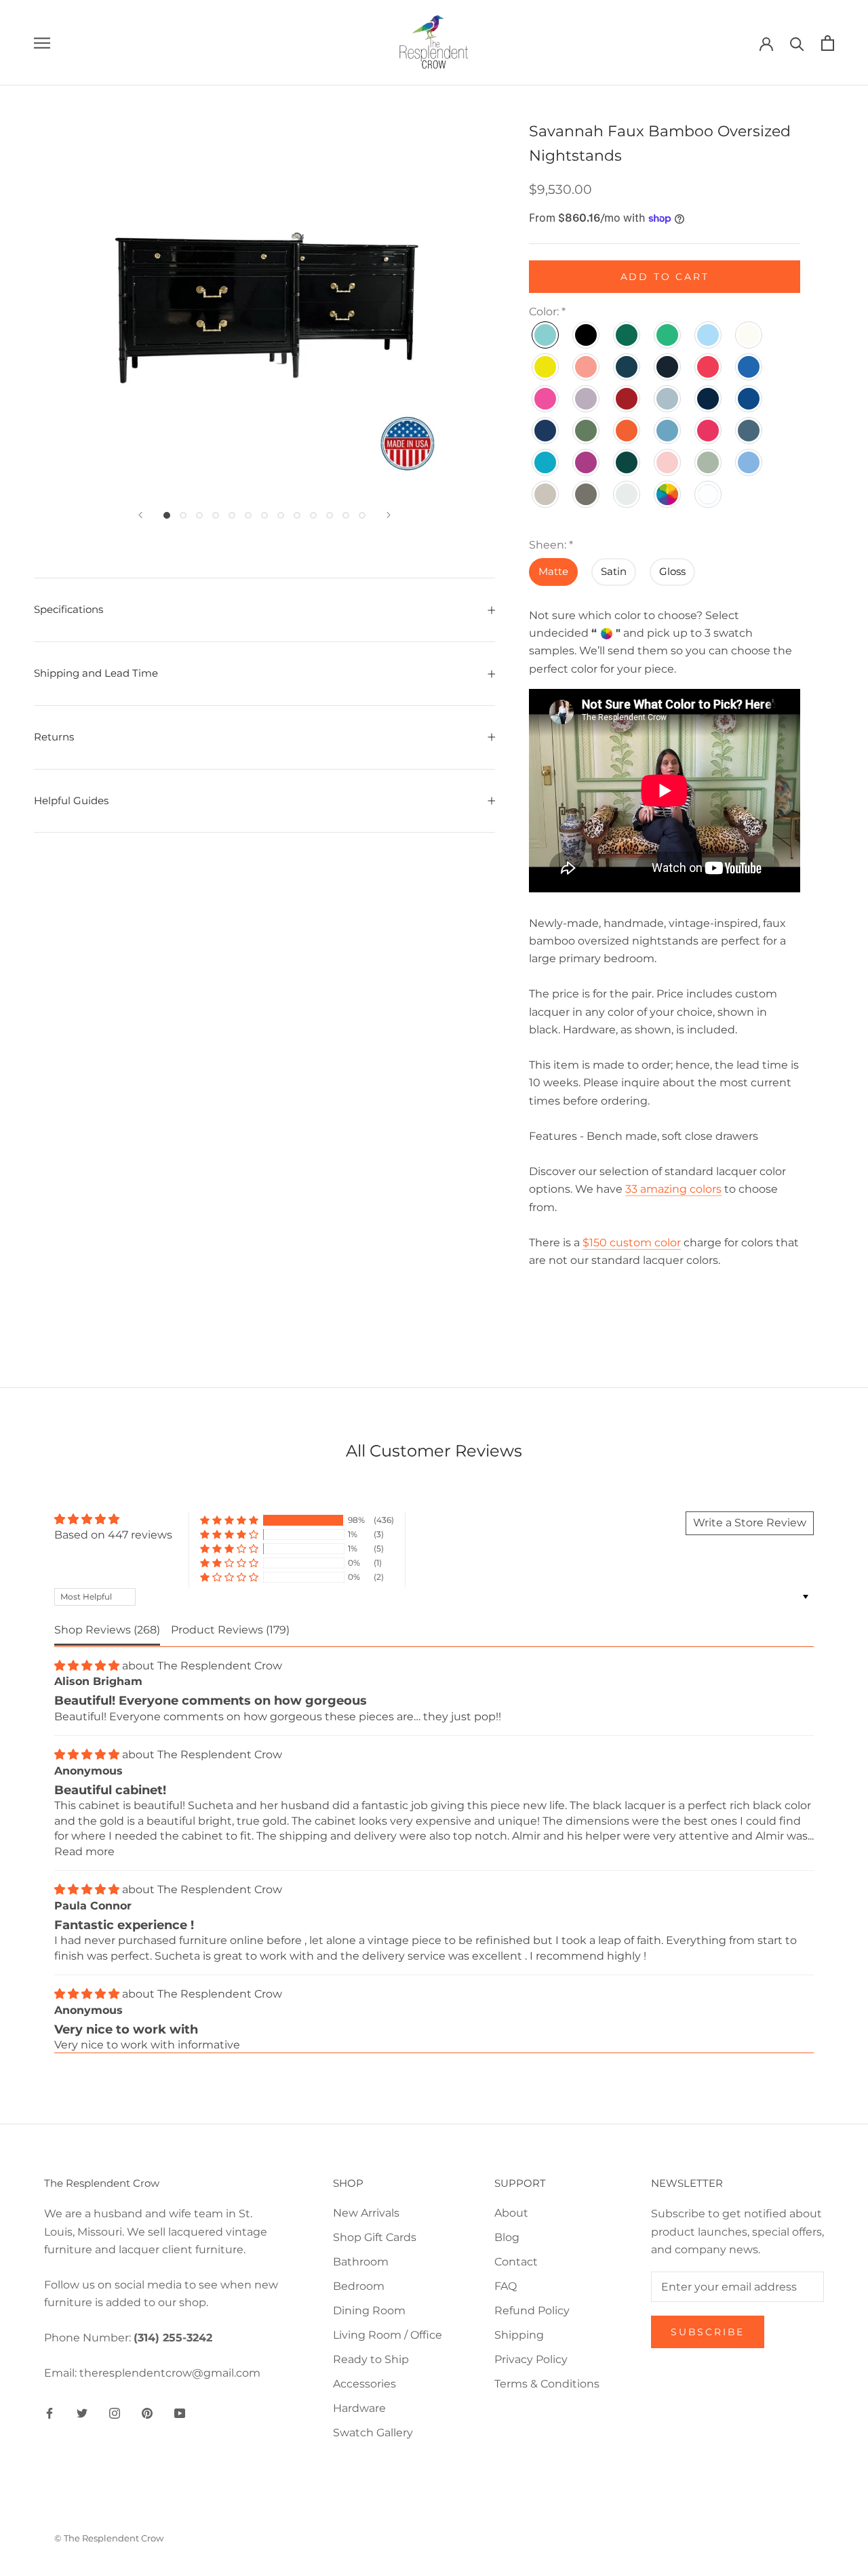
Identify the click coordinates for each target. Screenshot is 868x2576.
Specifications (68, 609)
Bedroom (359, 2286)
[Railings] (749, 431)
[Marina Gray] (668, 399)
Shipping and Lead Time (96, 673)
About (511, 2213)
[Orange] (627, 431)
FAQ (506, 2286)
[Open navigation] (42, 42)
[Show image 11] (330, 515)
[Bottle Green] (627, 335)
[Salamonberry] (668, 462)
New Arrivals (366, 2213)
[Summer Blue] (749, 462)
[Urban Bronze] (587, 494)
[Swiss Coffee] (546, 494)
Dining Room (369, 2311)
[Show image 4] (216, 515)
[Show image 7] (264, 515)
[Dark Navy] (668, 367)
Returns (54, 737)
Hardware (359, 2408)
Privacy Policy (531, 2359)
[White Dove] (627, 494)
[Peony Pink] (709, 431)
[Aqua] (546, 335)
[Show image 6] (248, 515)
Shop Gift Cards (375, 2237)
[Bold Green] (668, 335)
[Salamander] (627, 462)
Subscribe (708, 2332)
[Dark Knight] (627, 367)
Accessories (364, 2384)
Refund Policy (532, 2311)
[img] (113, 1519)
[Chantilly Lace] (749, 335)
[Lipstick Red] (627, 399)
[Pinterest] (147, 2413)
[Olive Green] (587, 431)
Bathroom (361, 2262)
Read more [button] (84, 1851)
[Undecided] (668, 494)
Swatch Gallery (373, 2433)
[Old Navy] (546, 431)
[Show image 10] (313, 515)
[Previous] (140, 515)
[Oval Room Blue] (668, 431)
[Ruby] (587, 462)
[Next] (389, 515)
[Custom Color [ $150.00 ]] (709, 494)
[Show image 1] (167, 515)
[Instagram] (115, 2413)
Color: (547, 312)
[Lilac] (587, 399)
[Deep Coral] (709, 367)
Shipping (519, 2335)
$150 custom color (632, 1242)
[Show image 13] (362, 515)
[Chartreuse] (546, 367)
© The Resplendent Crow (109, 2538)
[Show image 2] (183, 515)
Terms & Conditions (547, 2384)
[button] (229, 1521)
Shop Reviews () (107, 1630)
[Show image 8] (281, 515)
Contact (516, 2262)
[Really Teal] (546, 462)
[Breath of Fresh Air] (709, 335)
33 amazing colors (673, 1189)
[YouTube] (180, 2413)
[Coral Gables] (587, 367)
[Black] (587, 335)
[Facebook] (50, 2413)
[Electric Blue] (749, 367)
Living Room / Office (388, 2335)
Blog (507, 2237)
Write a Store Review (750, 1523)
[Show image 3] (199, 515)
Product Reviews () (230, 1630)
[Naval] (709, 399)
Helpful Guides (71, 800)
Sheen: (551, 545)
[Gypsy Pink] (546, 399)
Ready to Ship (371, 2359)
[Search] (797, 43)
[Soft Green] (709, 462)
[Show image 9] (297, 515)
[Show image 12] (346, 515)
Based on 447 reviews (113, 1535)
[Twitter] (82, 2413)
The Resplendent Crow (220, 1666)
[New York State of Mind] (749, 399)
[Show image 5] (232, 515)
